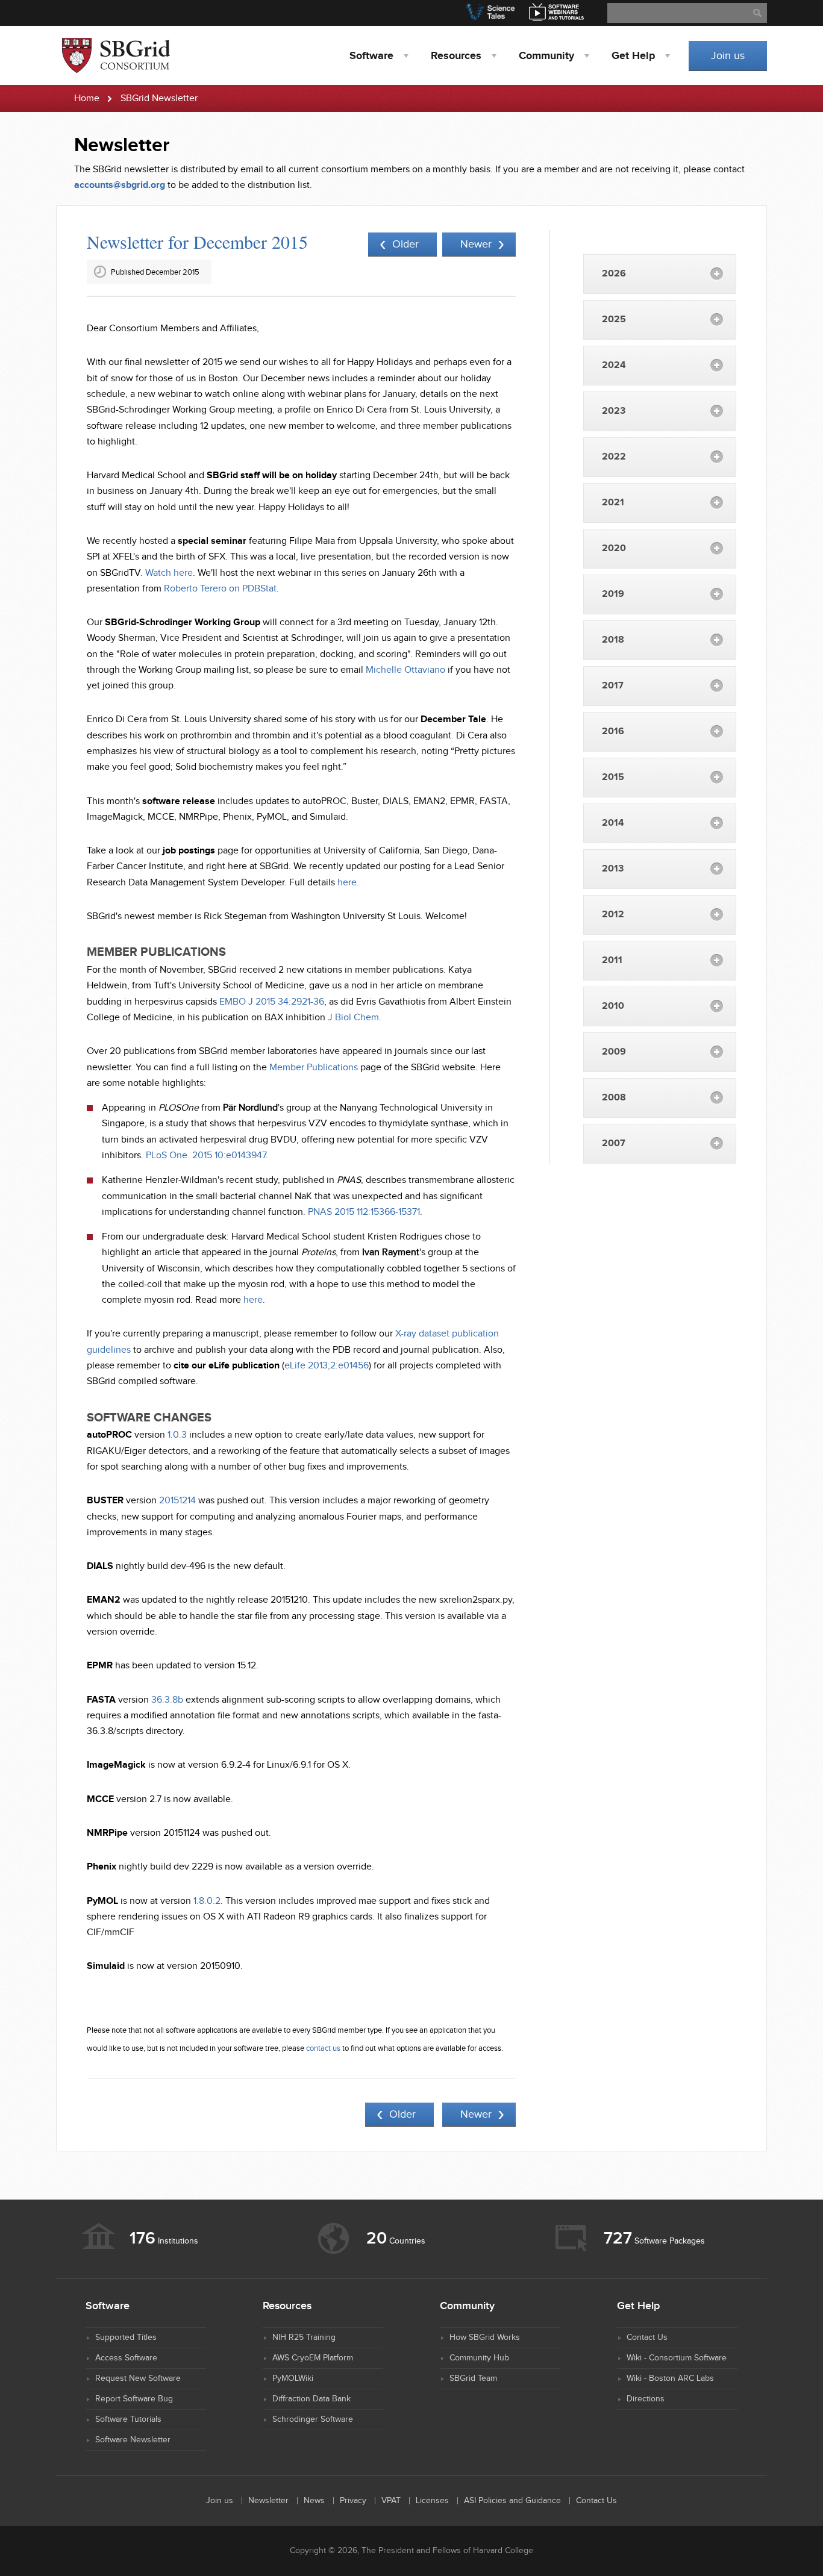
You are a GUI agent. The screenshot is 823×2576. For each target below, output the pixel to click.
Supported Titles (126, 2337)
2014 (613, 823)
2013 (613, 869)
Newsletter (268, 2501)
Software (371, 56)
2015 (613, 777)
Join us (728, 56)
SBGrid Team (473, 2378)
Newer (476, 244)
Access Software (126, 2358)
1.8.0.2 (207, 1901)
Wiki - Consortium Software (677, 2358)
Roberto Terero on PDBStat (220, 589)
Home (87, 98)
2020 (614, 548)
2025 (614, 320)
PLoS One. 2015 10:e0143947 (206, 1155)
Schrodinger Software (313, 2419)
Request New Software (138, 2378)
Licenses (432, 2501)
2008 (614, 1098)
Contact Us (647, 2337)
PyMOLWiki (293, 2378)
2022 (614, 457)
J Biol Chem (353, 1018)
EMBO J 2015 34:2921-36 (272, 1002)
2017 (613, 686)
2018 (613, 640)
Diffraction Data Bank (311, 2399)
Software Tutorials (128, 2419)
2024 (614, 365)
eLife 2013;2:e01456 (327, 1366)
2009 (614, 1052)
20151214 (177, 1501)
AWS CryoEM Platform (313, 2358)
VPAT (391, 2501)
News (314, 2501)
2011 (612, 960)
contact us (323, 2048)
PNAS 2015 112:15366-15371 (364, 1212)
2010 (613, 1006)
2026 (614, 274)
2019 (613, 594)
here (347, 883)
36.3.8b (167, 1700)
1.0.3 (177, 1435)
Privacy (353, 2501)
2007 (614, 1143)
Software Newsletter (133, 2440)
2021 (613, 503)
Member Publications (314, 1068)
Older (405, 244)
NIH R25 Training (304, 2337)
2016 (613, 731)
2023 (614, 411)
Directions (646, 2399)
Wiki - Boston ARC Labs (670, 2378)
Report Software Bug (134, 2399)
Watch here (169, 573)
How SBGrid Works (485, 2337)
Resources (456, 56)
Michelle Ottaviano (405, 670)
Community (546, 56)
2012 (613, 915)
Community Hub (479, 2358)
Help (633, 56)
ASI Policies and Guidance (512, 2501)
